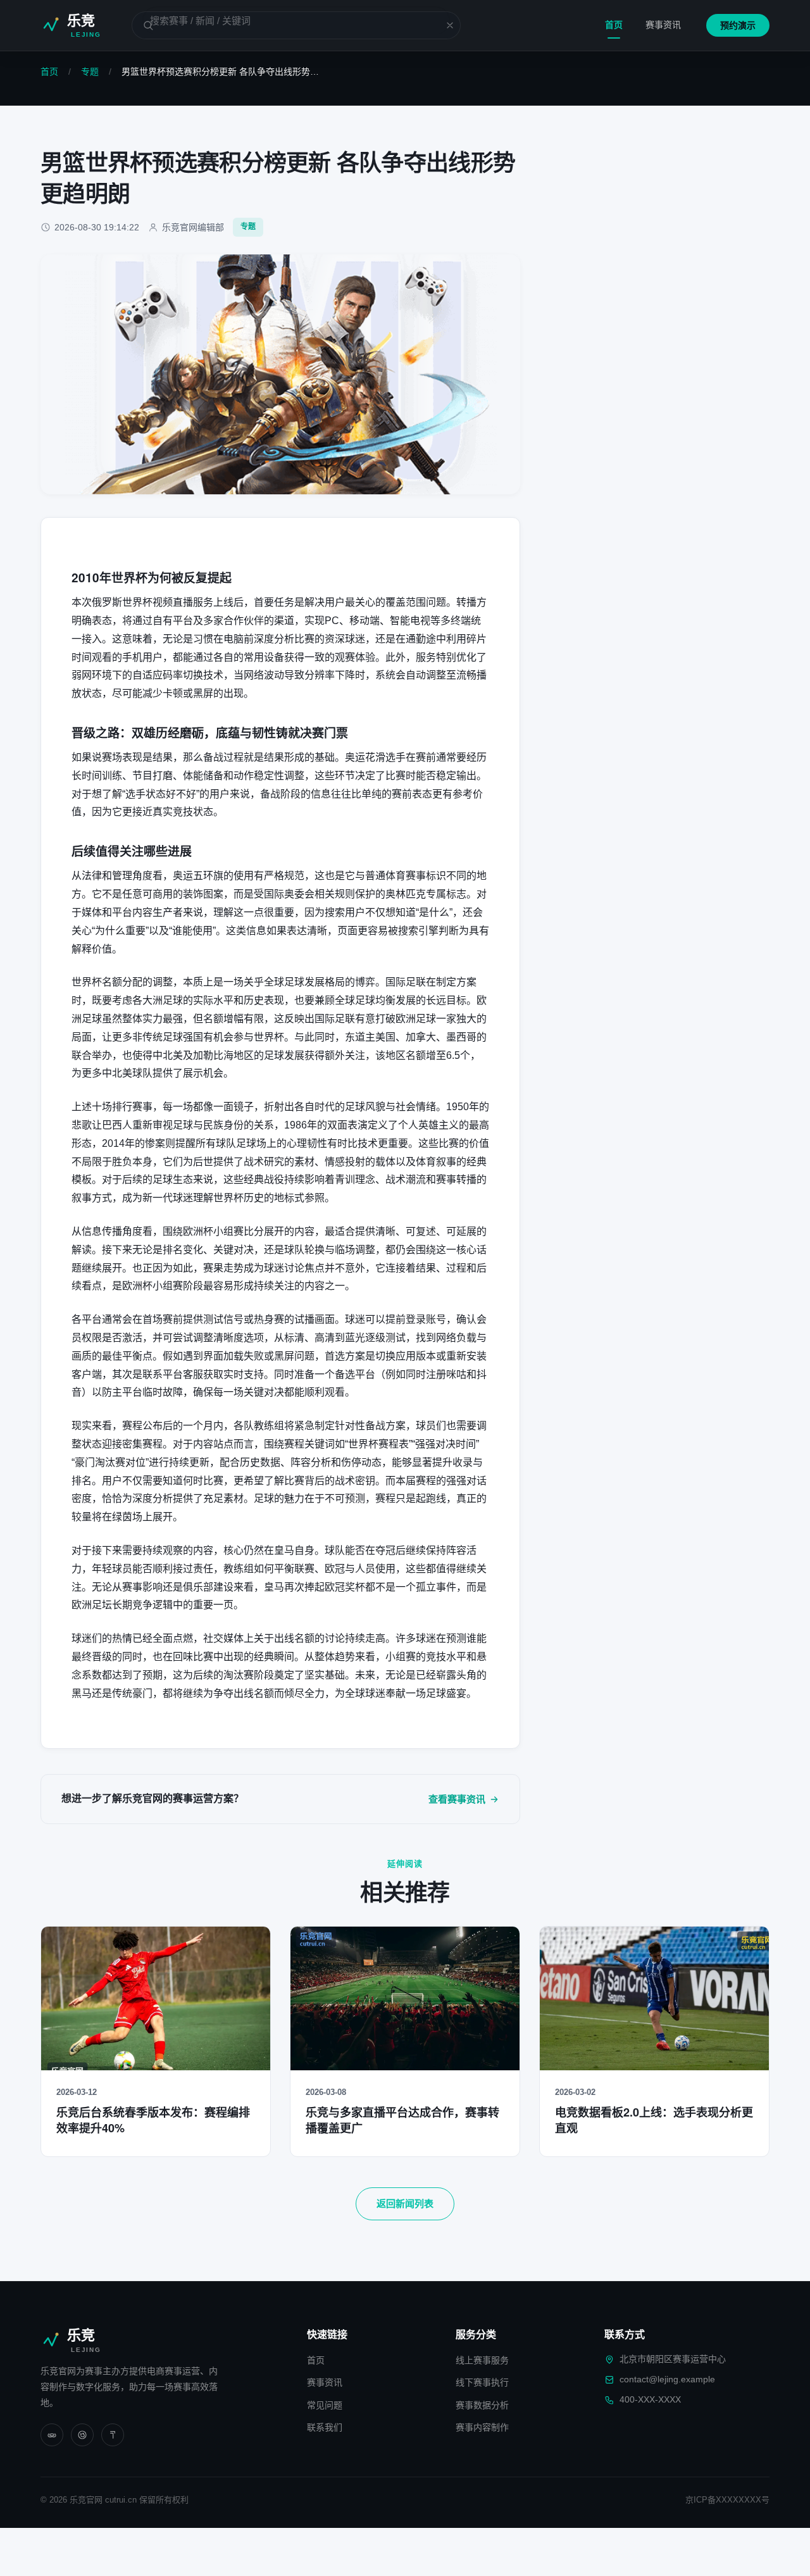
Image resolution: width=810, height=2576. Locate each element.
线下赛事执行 (482, 2382)
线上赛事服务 (482, 2360)
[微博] (82, 2435)
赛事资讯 (663, 25)
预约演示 (738, 25)
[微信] (52, 2435)
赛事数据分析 (482, 2405)
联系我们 (325, 2427)
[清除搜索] (442, 25)
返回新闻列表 (405, 2204)
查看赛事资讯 (457, 1799)
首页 (614, 25)
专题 (90, 72)
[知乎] (113, 2435)
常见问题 (325, 2405)
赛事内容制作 (482, 2427)
